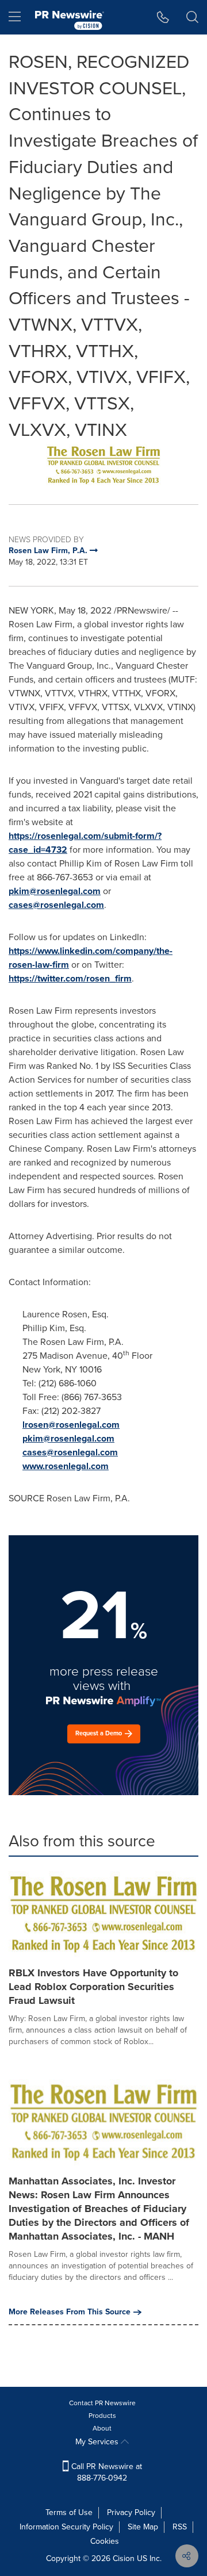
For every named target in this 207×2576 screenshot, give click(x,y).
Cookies (105, 2541)
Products (102, 2416)
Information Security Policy (66, 2527)
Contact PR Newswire (102, 2403)
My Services (98, 2442)
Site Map (143, 2527)
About (102, 2428)
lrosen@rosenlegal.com (71, 1425)
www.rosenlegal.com (66, 1466)
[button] (103, 465)
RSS (180, 2527)
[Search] (192, 17)
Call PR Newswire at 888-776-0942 (106, 2472)
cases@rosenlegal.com (56, 905)
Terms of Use (69, 2512)
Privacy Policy (131, 2512)
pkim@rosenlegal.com (55, 891)
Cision (124, 2558)
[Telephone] (163, 17)
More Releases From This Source (70, 2312)
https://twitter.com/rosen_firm (70, 978)
